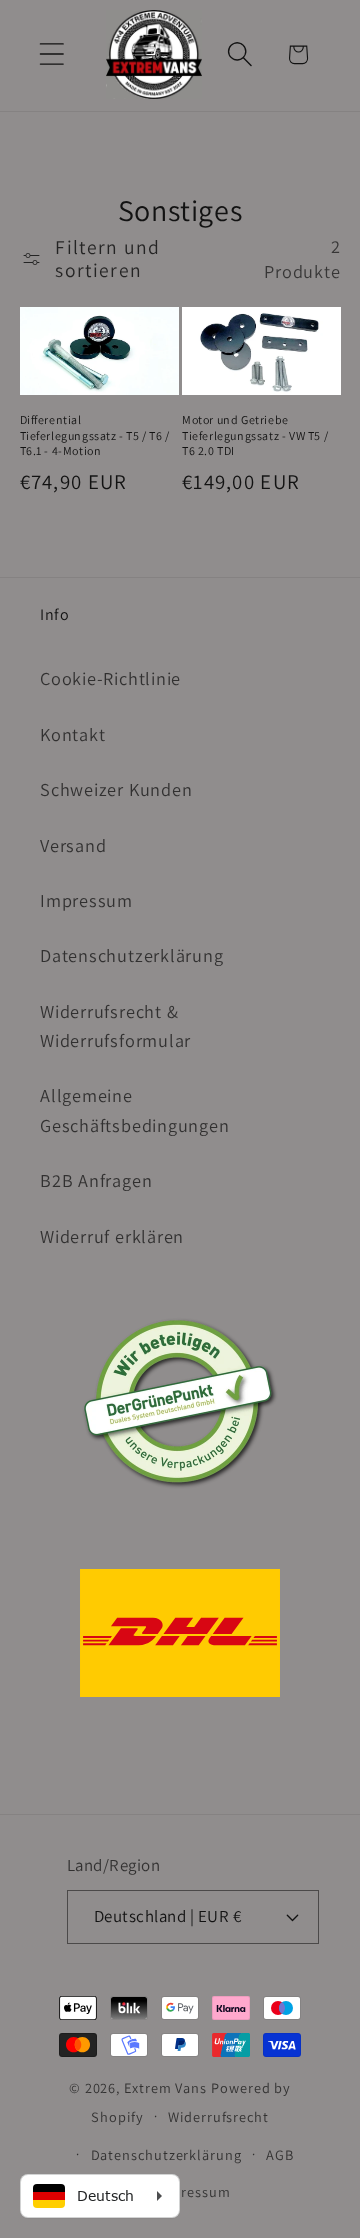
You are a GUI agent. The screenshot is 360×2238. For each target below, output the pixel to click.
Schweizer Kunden (116, 789)
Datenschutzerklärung (132, 955)
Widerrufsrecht (218, 2116)
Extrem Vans (165, 2087)
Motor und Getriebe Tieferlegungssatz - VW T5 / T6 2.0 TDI (255, 435)
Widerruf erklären (112, 1236)
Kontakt (72, 734)
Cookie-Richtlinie (110, 678)
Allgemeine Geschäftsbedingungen (135, 1109)
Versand (73, 845)
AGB (280, 2154)
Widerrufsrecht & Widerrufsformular (115, 1025)
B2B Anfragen (96, 1180)
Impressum (86, 900)
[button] (51, 54)
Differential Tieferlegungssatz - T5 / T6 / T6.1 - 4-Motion (95, 435)
